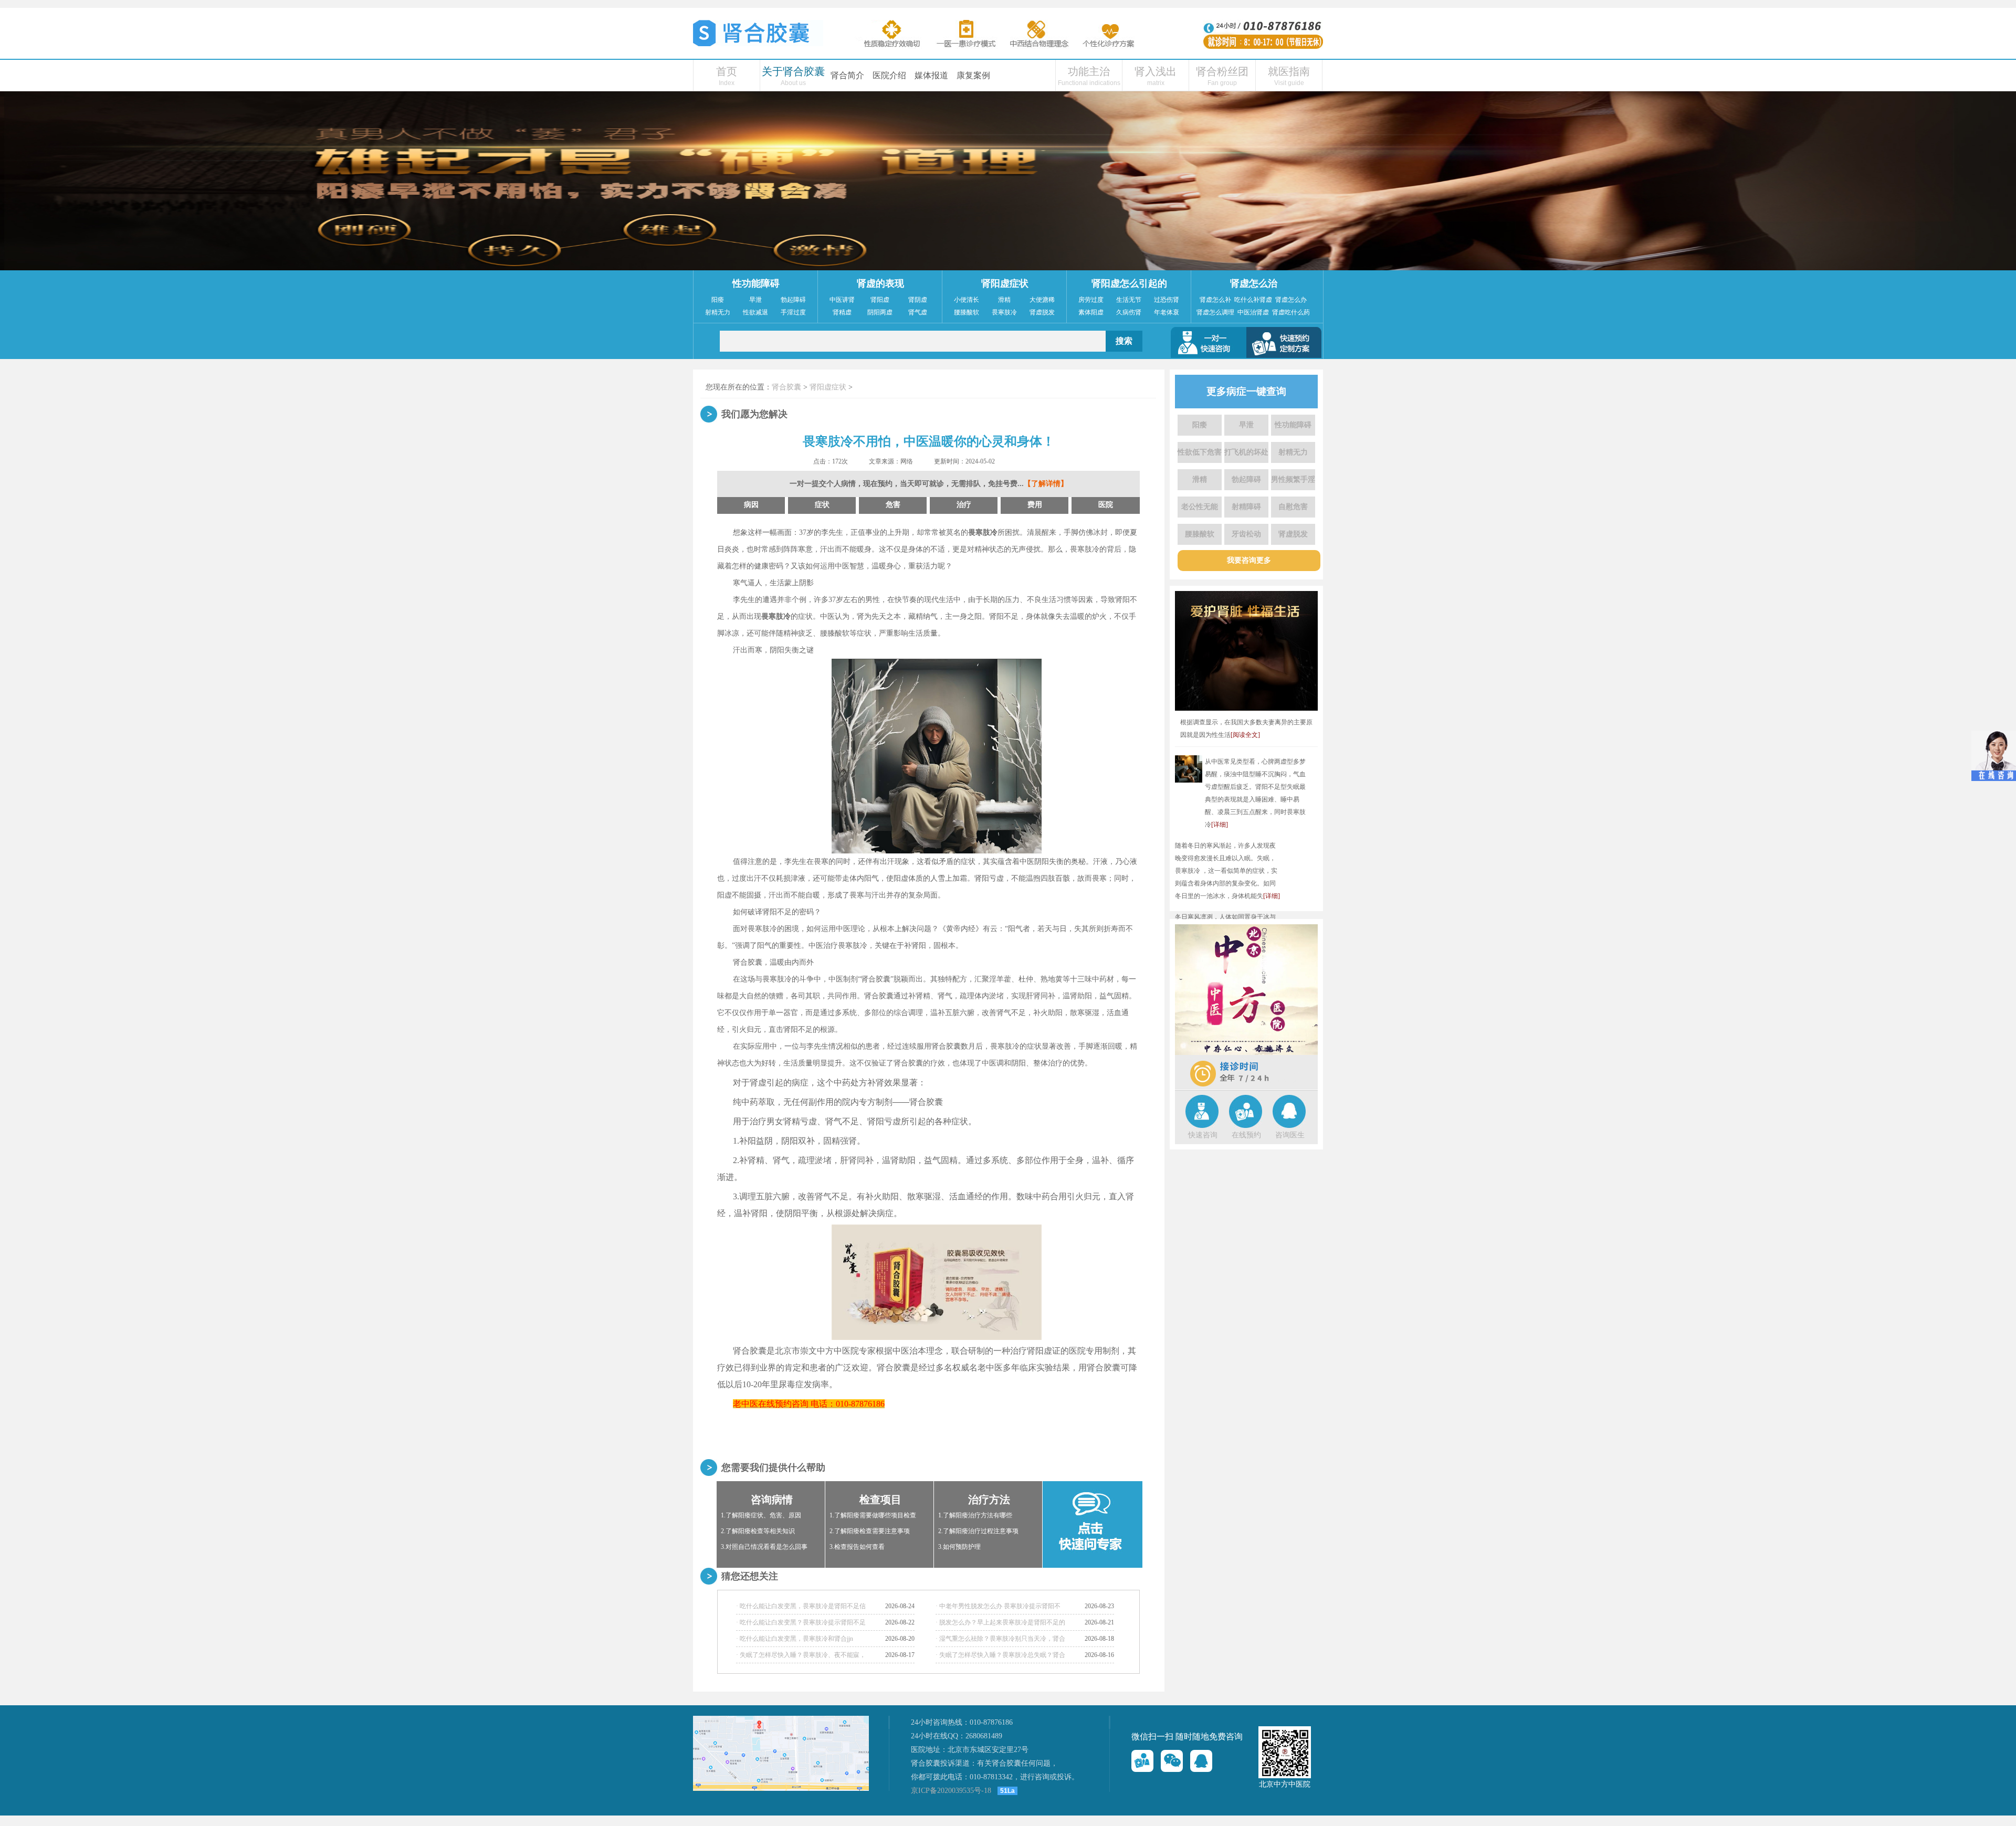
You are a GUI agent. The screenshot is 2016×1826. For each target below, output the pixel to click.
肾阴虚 (918, 300)
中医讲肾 (842, 300)
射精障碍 (1246, 507)
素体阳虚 (1091, 312)
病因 (751, 505)
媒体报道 (931, 75)
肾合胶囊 (786, 387)
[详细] (1220, 825)
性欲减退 (755, 312)
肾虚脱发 (1042, 312)
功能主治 (1089, 71)
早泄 (755, 300)
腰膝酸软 (967, 312)
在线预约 (1246, 1135)
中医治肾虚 (1253, 312)
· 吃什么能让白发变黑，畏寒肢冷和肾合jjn (795, 1639)
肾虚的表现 (880, 283)
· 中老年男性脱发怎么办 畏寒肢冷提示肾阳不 (998, 1606)
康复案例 (973, 75)
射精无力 (718, 312)
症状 (822, 505)
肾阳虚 (880, 300)
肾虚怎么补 (1215, 300)
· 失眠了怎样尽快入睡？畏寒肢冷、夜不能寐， (801, 1655)
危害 (893, 505)
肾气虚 (918, 312)
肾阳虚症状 (1005, 283)
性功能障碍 (756, 283)
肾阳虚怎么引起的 (1129, 283)
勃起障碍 (793, 300)
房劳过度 (1091, 300)
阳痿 (718, 300)
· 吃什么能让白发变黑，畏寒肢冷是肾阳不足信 (801, 1606)
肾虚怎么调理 (1215, 312)
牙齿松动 (1246, 534)
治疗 (964, 505)
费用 (1035, 505)
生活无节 (1129, 300)
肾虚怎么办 (1291, 300)
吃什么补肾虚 (1253, 300)
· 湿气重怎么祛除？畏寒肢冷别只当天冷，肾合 (1000, 1639)
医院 (1106, 505)
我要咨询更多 (1249, 560)
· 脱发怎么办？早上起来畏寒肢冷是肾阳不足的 (1000, 1622)
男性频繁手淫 (1293, 479)
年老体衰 (1167, 312)
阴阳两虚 (880, 312)
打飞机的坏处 (1246, 452)
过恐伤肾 (1167, 300)
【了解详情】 (1046, 484)
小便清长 (967, 300)
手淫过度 (793, 312)
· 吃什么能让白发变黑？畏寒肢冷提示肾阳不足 (801, 1622)
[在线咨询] (1142, 1761)
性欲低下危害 (1200, 452)
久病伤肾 (1129, 312)
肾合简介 (847, 75)
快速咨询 (1203, 1135)
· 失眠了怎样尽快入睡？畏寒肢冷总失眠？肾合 (1000, 1655)
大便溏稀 (1042, 300)
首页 (727, 71)
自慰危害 (1293, 507)
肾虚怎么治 (1254, 283)
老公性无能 (1200, 507)
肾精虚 (842, 312)
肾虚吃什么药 (1291, 312)
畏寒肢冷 (1004, 312)
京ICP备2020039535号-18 (951, 1791)
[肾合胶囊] (758, 44)
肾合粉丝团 (1222, 71)
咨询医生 (1290, 1135)
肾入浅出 (1156, 71)
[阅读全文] (1245, 735)
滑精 (1004, 300)
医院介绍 (889, 75)
